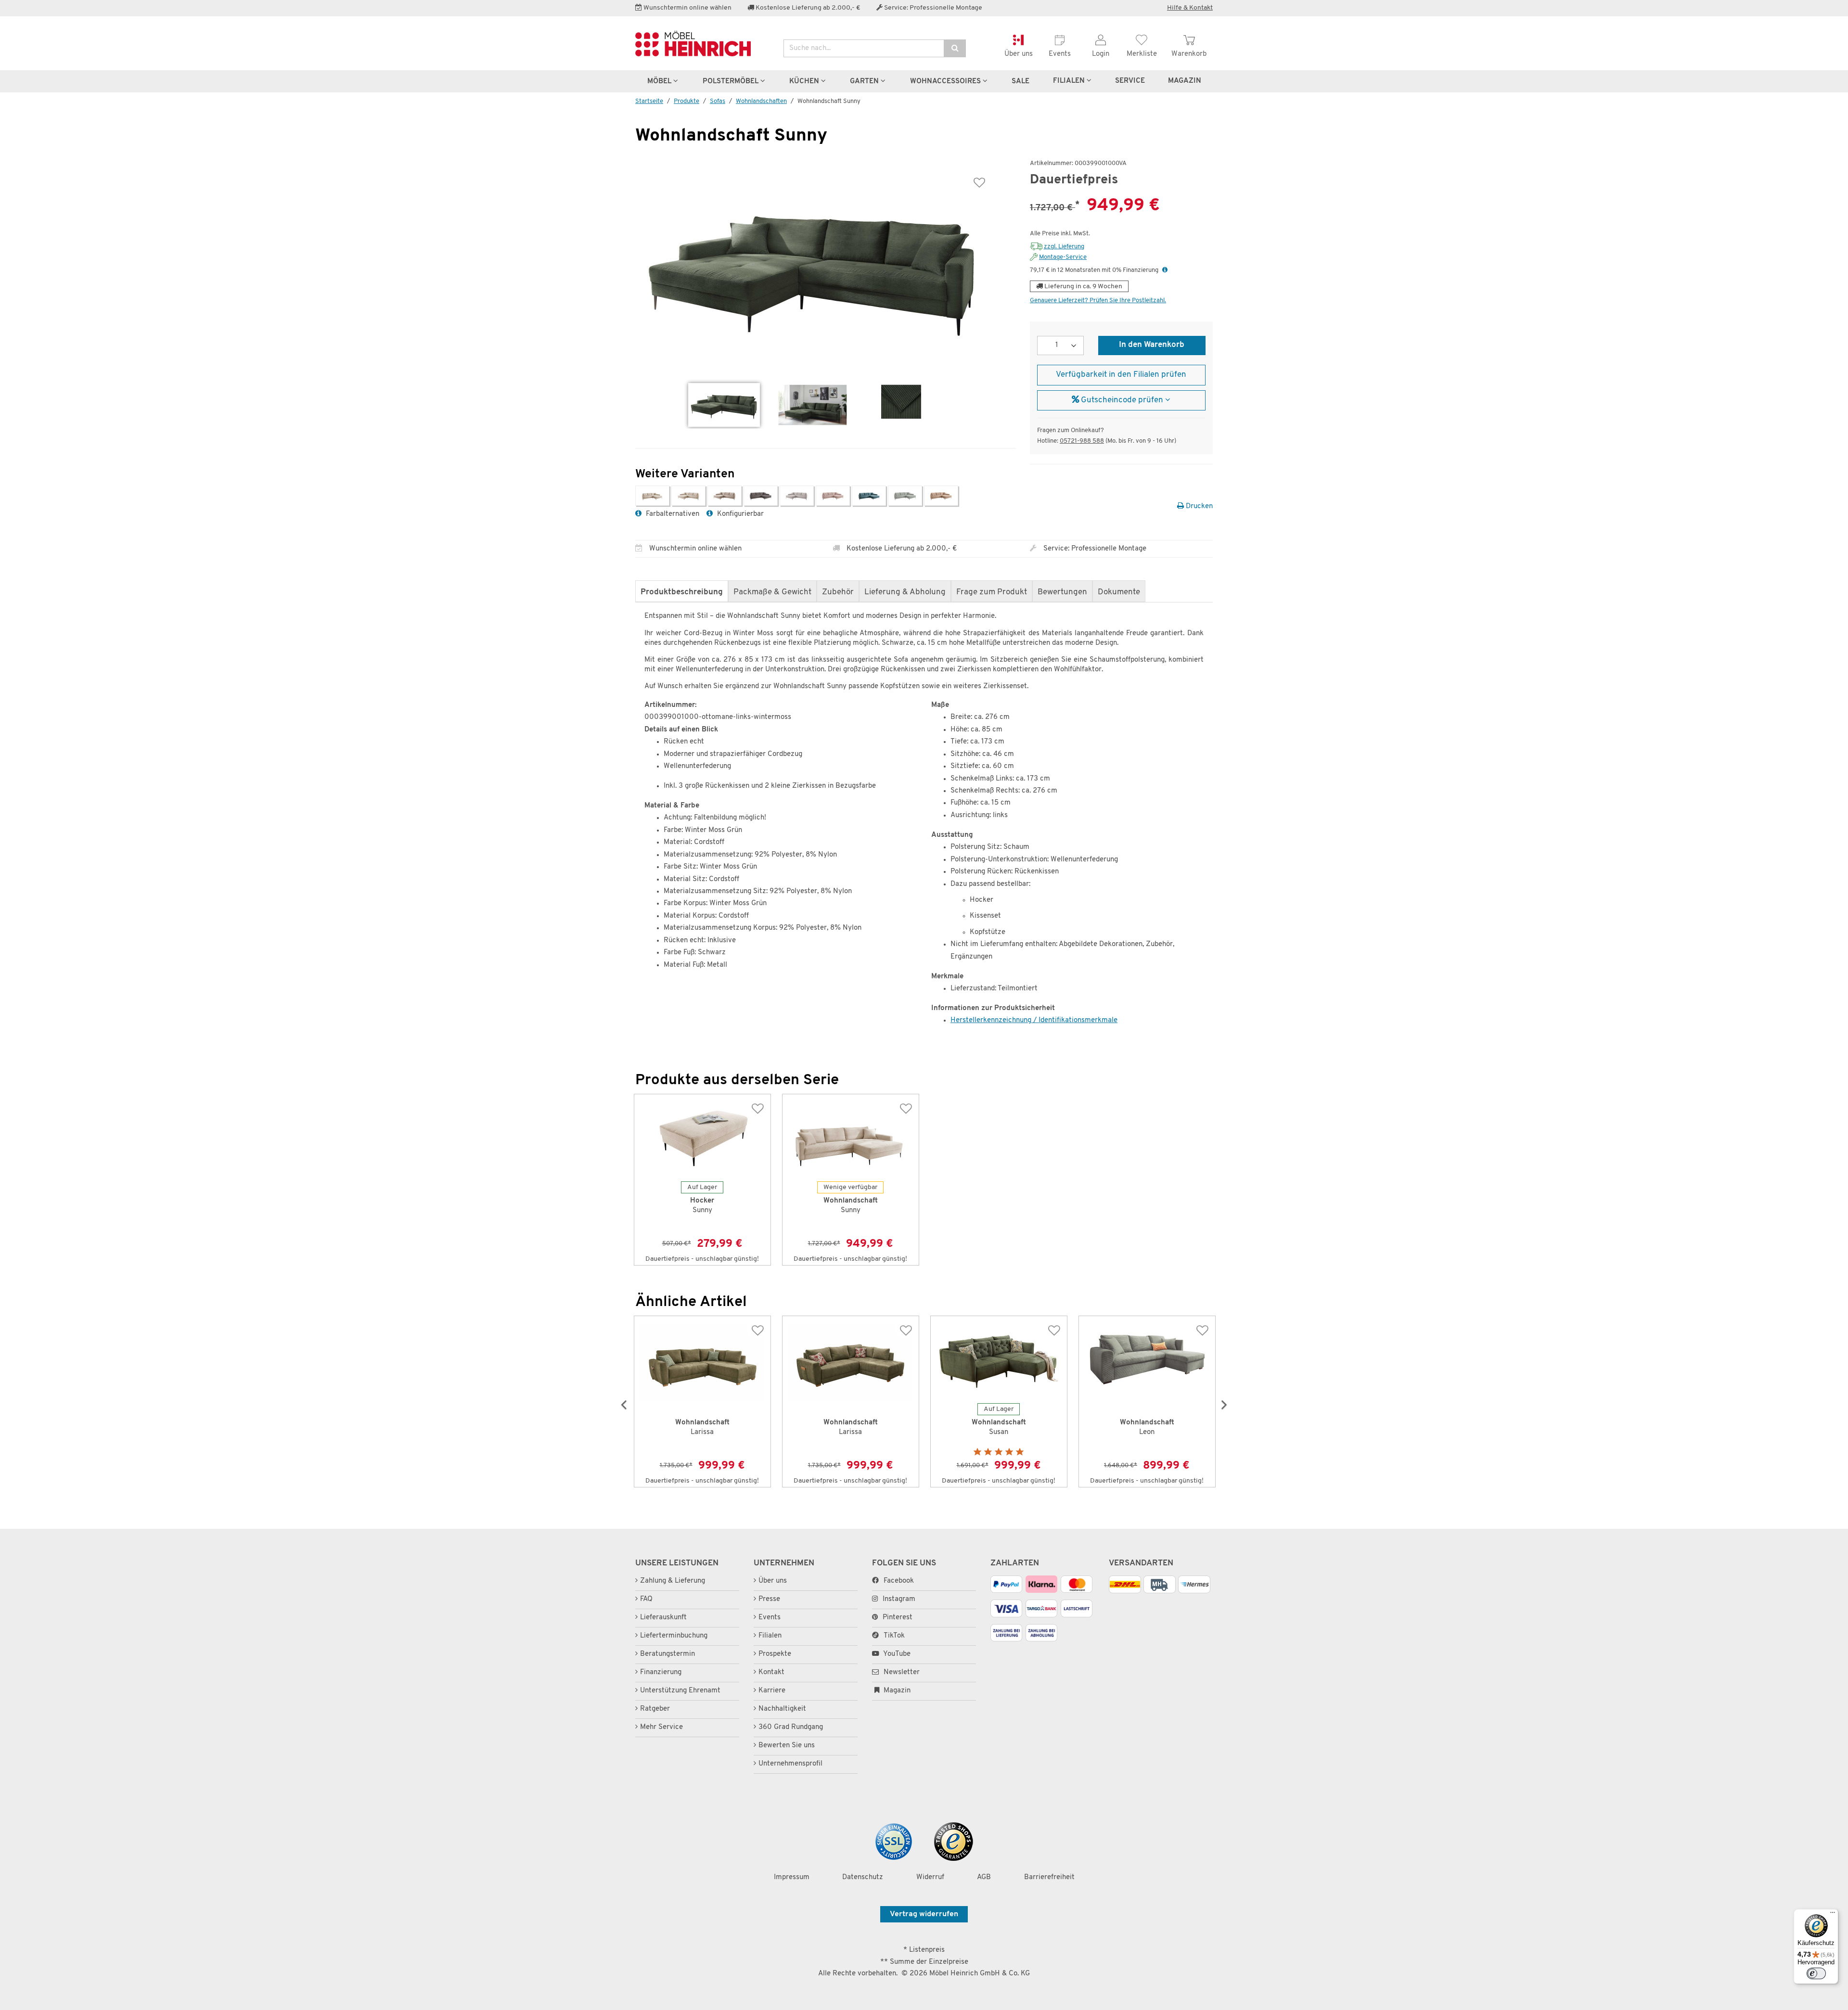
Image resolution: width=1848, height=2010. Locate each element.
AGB (984, 1877)
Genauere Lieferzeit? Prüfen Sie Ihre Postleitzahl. (1098, 301)
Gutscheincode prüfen (1122, 400)
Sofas (718, 101)
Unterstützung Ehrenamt (680, 1691)
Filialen (1070, 81)
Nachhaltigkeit (782, 1709)
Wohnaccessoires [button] (946, 81)
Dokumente (1119, 592)
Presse (769, 1599)
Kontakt (771, 1672)
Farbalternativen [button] (672, 514)
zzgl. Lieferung (1064, 247)
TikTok (894, 1636)
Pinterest (898, 1618)
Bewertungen (1062, 592)
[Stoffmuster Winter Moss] (901, 405)
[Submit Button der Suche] (955, 48)
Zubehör (838, 592)
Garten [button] (865, 81)
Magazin (896, 1691)
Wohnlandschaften (761, 101)
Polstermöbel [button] (731, 81)
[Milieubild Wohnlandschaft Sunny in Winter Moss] (813, 405)
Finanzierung (661, 1672)
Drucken (1198, 506)
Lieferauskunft (663, 1618)
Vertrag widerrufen (924, 1914)
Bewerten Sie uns (787, 1746)
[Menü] (1833, 1920)
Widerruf (930, 1877)
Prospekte (775, 1654)
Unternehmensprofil (790, 1764)
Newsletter (901, 1672)
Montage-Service (1063, 257)
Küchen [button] (805, 81)
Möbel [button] (660, 81)
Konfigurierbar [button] (739, 514)
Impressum (792, 1877)
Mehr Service (661, 1727)
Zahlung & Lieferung (673, 1581)
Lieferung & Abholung (905, 592)
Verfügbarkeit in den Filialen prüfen (1121, 375)
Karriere (772, 1691)
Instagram (899, 1599)
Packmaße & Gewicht (772, 592)
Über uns (773, 1581)
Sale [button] (1020, 81)
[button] (1165, 270)
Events (770, 1618)
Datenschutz (863, 1877)
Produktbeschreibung (682, 592)
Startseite (649, 101)
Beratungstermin (667, 1654)
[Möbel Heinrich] (702, 44)
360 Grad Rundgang (791, 1727)
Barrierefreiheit (1049, 1877)
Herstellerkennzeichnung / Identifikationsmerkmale (1034, 1020)
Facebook (899, 1581)
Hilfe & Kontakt (1190, 8)
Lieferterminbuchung (674, 1636)
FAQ (646, 1599)
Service (1130, 81)
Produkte (687, 101)
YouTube (896, 1654)
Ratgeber (655, 1709)
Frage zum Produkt (992, 592)
